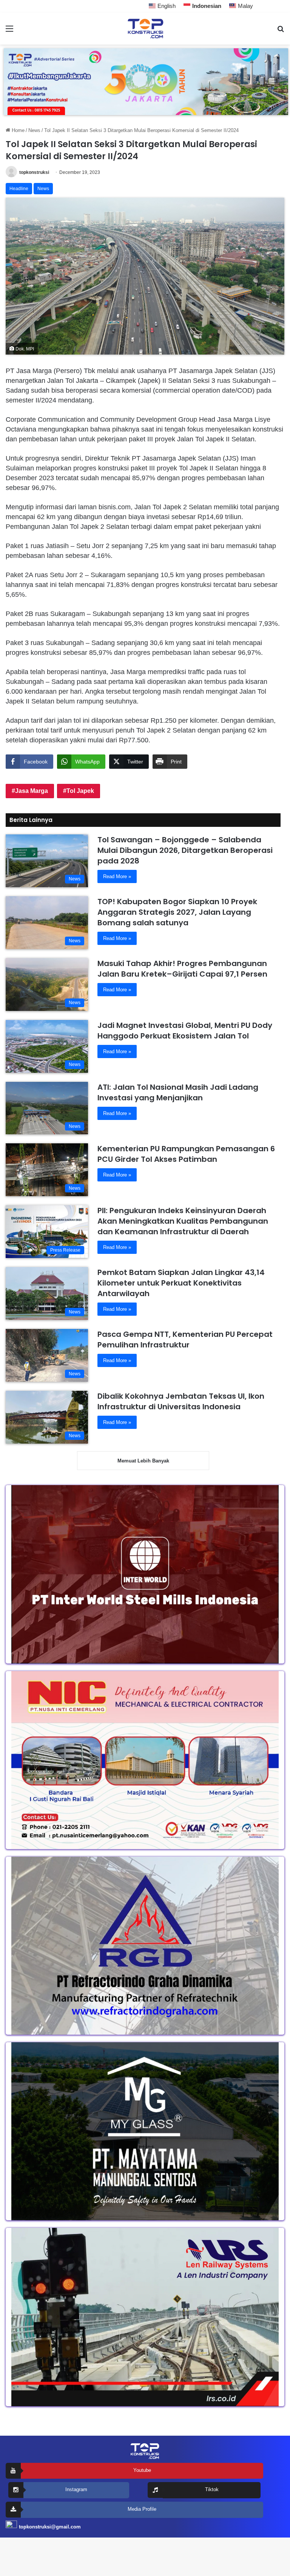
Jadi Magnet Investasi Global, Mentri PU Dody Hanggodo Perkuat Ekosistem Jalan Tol (185, 1031)
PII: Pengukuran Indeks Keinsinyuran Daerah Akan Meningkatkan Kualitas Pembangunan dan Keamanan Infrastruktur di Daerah (183, 1221)
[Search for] (281, 31)
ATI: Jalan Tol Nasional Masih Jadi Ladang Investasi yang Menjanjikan (178, 1092)
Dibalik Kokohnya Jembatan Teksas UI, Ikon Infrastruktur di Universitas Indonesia (181, 1401)
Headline (19, 189)
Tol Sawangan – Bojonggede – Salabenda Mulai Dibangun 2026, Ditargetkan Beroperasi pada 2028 (185, 850)
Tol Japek (80, 791)
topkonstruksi (34, 172)
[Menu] (9, 31)
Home (17, 130)
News (34, 130)
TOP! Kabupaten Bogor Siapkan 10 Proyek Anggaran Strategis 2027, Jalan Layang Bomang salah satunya (177, 912)
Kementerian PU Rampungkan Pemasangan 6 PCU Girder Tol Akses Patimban (186, 1154)
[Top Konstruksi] (145, 28)
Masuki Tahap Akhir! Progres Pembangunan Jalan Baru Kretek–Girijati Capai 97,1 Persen (182, 969)
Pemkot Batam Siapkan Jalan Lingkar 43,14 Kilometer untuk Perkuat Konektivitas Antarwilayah (181, 1283)
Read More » (117, 876)
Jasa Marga (32, 791)
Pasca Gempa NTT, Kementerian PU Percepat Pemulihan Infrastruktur (185, 1339)
